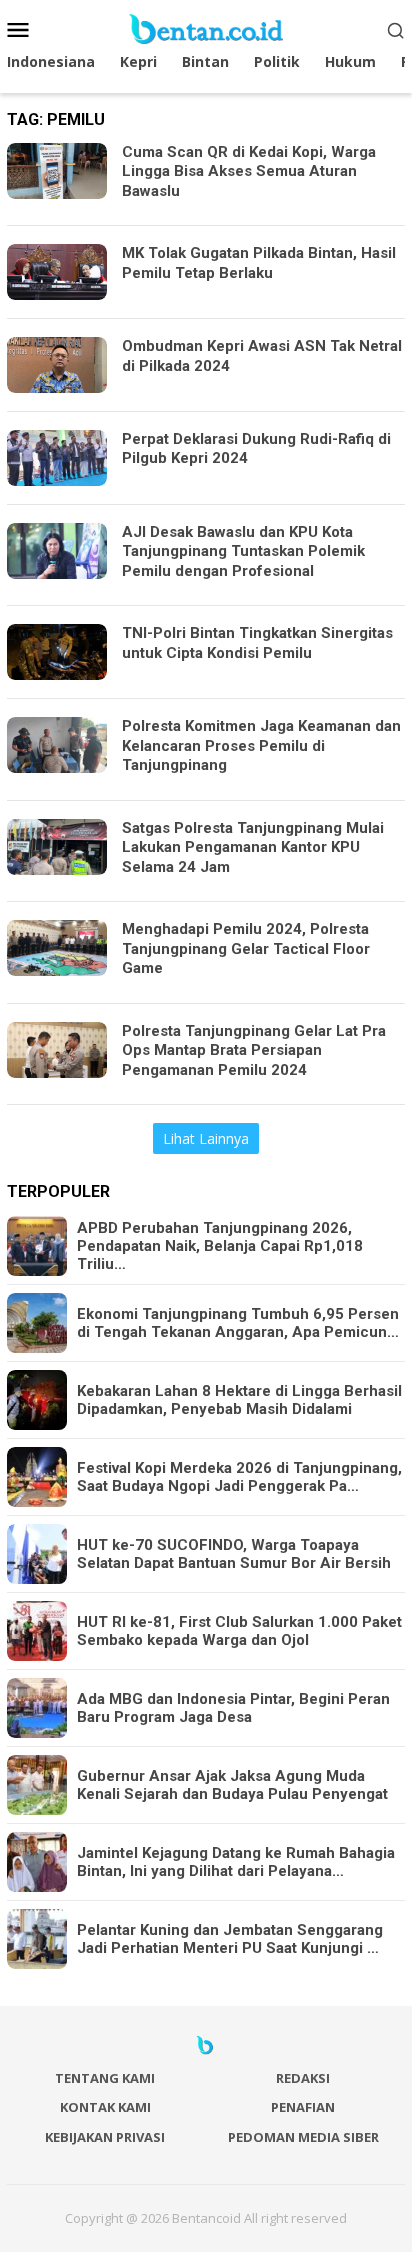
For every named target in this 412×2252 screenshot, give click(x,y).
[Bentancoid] (206, 27)
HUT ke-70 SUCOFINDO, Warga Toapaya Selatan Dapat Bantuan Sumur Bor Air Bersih (234, 1554)
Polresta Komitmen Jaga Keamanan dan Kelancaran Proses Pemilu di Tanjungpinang (261, 745)
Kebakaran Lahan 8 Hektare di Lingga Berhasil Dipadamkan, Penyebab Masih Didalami (239, 1400)
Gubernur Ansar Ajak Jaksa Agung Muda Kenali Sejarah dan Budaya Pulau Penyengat (232, 1785)
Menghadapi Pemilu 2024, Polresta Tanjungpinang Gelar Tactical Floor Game (246, 948)
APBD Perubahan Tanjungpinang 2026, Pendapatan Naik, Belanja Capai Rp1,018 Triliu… (220, 1246)
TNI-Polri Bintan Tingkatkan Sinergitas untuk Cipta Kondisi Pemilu (257, 643)
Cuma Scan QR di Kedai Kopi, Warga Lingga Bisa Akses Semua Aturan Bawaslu (249, 171)
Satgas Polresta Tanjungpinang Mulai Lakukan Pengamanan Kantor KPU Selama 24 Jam (253, 847)
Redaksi (303, 2078)
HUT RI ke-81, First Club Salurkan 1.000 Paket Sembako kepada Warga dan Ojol (239, 1631)
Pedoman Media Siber (303, 2137)
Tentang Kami (105, 2078)
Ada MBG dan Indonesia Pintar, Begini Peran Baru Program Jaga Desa (233, 1708)
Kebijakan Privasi (105, 2137)
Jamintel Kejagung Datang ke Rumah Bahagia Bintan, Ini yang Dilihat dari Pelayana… (236, 1862)
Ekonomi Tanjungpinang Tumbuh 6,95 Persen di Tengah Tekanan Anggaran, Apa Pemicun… (238, 1323)
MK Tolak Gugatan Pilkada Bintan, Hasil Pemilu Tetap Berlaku (259, 263)
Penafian (303, 2107)
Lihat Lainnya (206, 1138)
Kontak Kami (105, 2107)
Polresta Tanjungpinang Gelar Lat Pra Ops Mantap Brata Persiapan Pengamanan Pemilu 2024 (254, 1050)
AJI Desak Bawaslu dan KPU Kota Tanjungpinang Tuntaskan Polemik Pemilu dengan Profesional (243, 551)
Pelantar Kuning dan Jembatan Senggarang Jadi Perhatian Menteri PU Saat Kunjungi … (230, 1939)
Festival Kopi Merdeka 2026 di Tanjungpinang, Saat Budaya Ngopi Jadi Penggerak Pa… (239, 1477)
